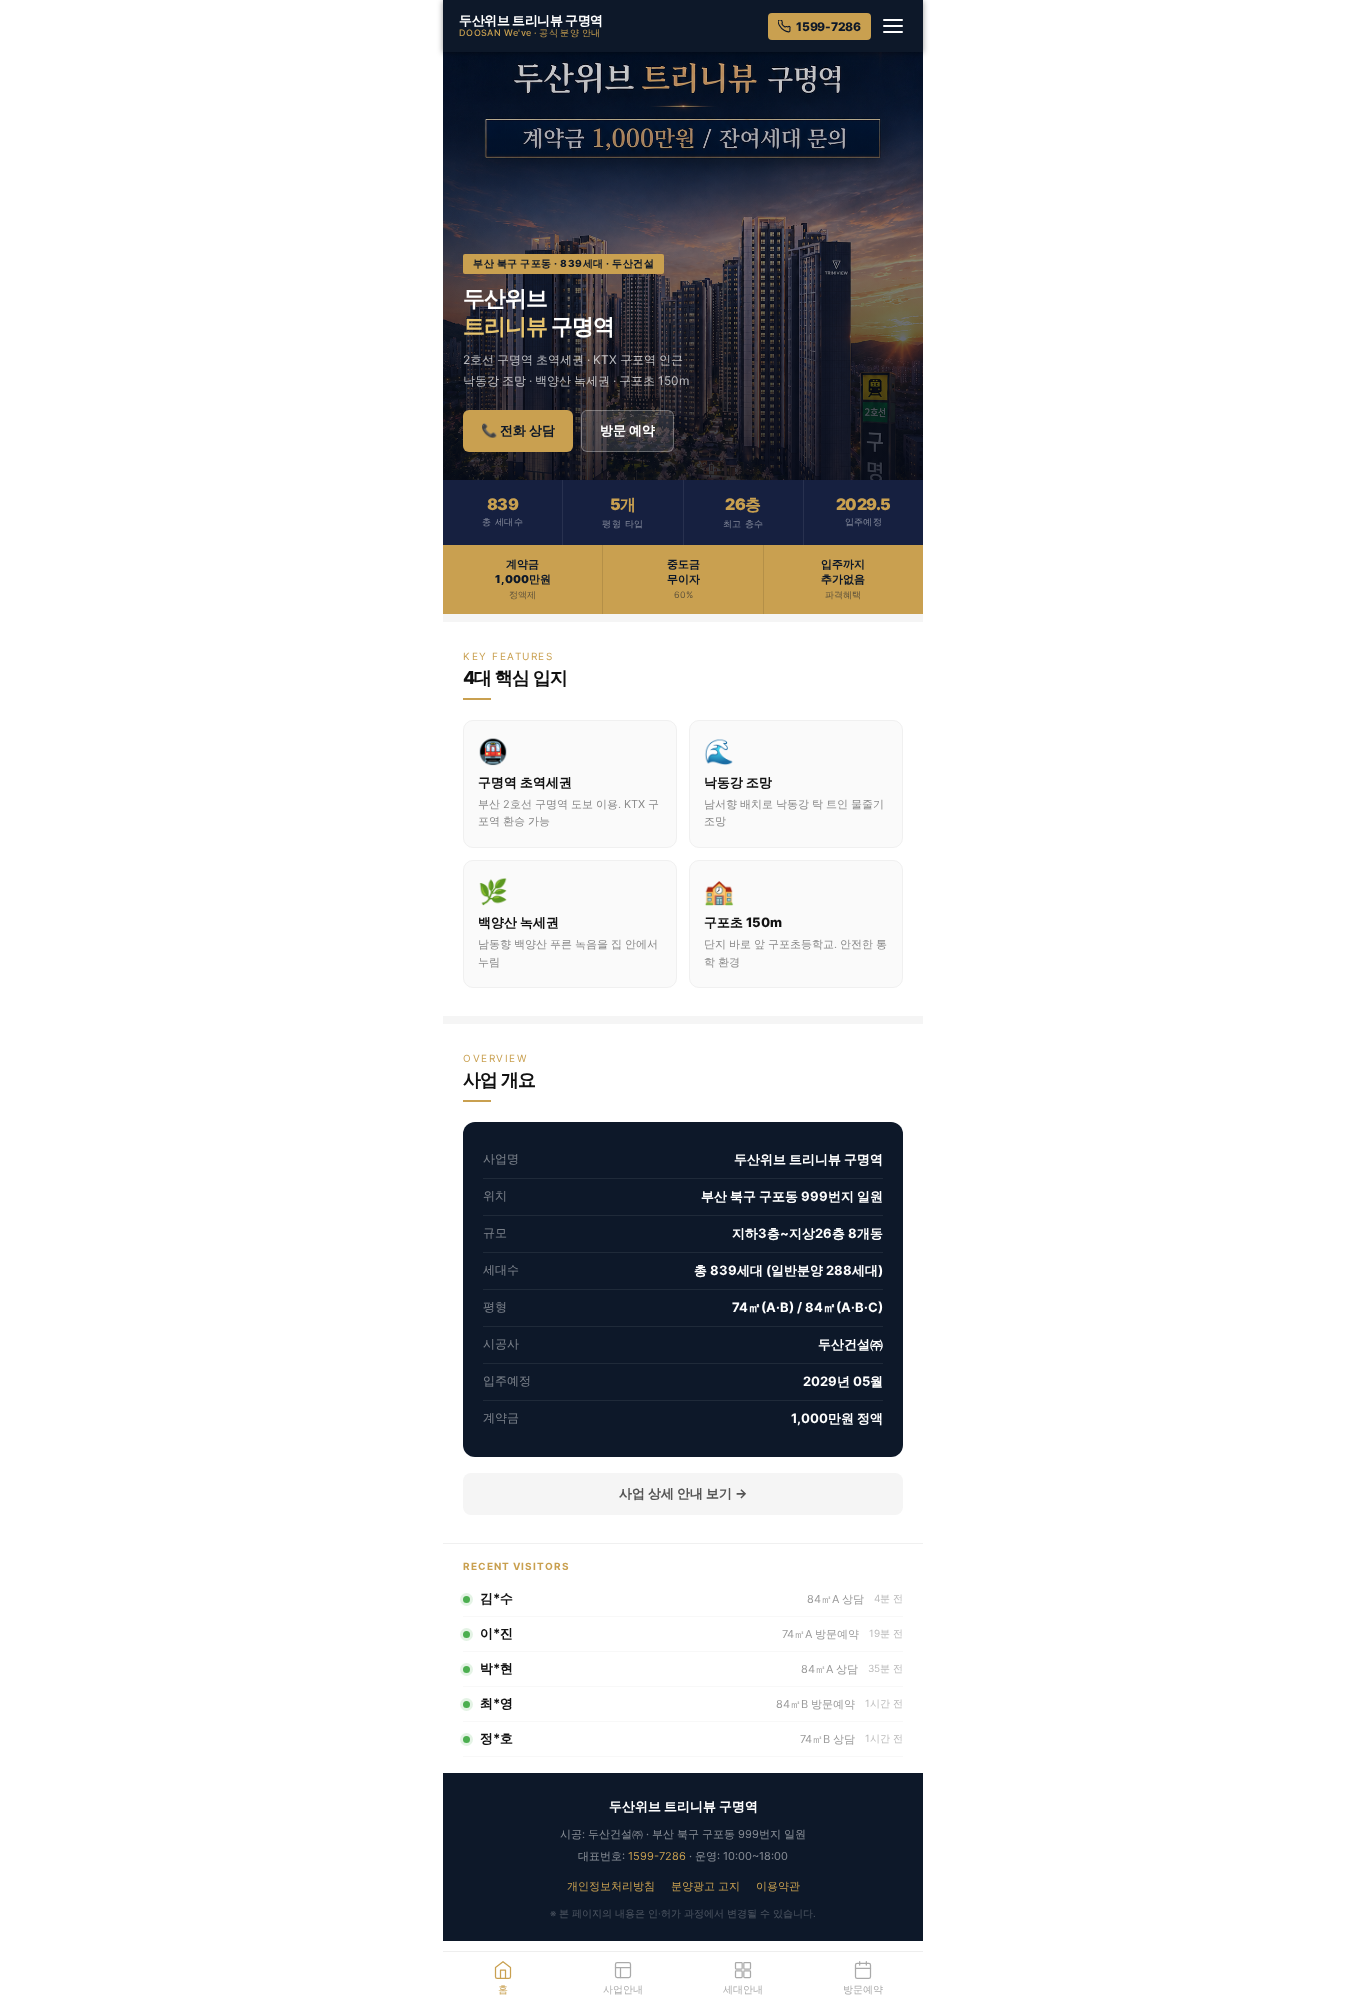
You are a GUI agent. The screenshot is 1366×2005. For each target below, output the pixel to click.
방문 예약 (627, 430)
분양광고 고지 (705, 1886)
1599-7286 (828, 26)
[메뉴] (893, 26)
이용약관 (778, 1886)
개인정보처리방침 (611, 1886)
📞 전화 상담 (518, 430)
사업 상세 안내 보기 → (683, 1493)
